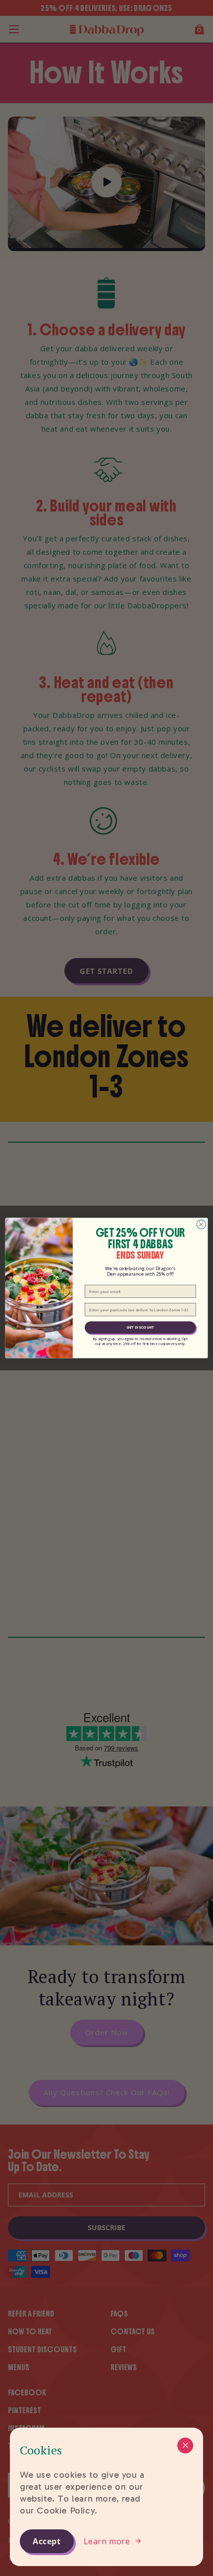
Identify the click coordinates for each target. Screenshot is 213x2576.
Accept (47, 2541)
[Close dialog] (201, 1224)
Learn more (107, 2541)
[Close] (185, 2446)
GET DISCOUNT (140, 1327)
